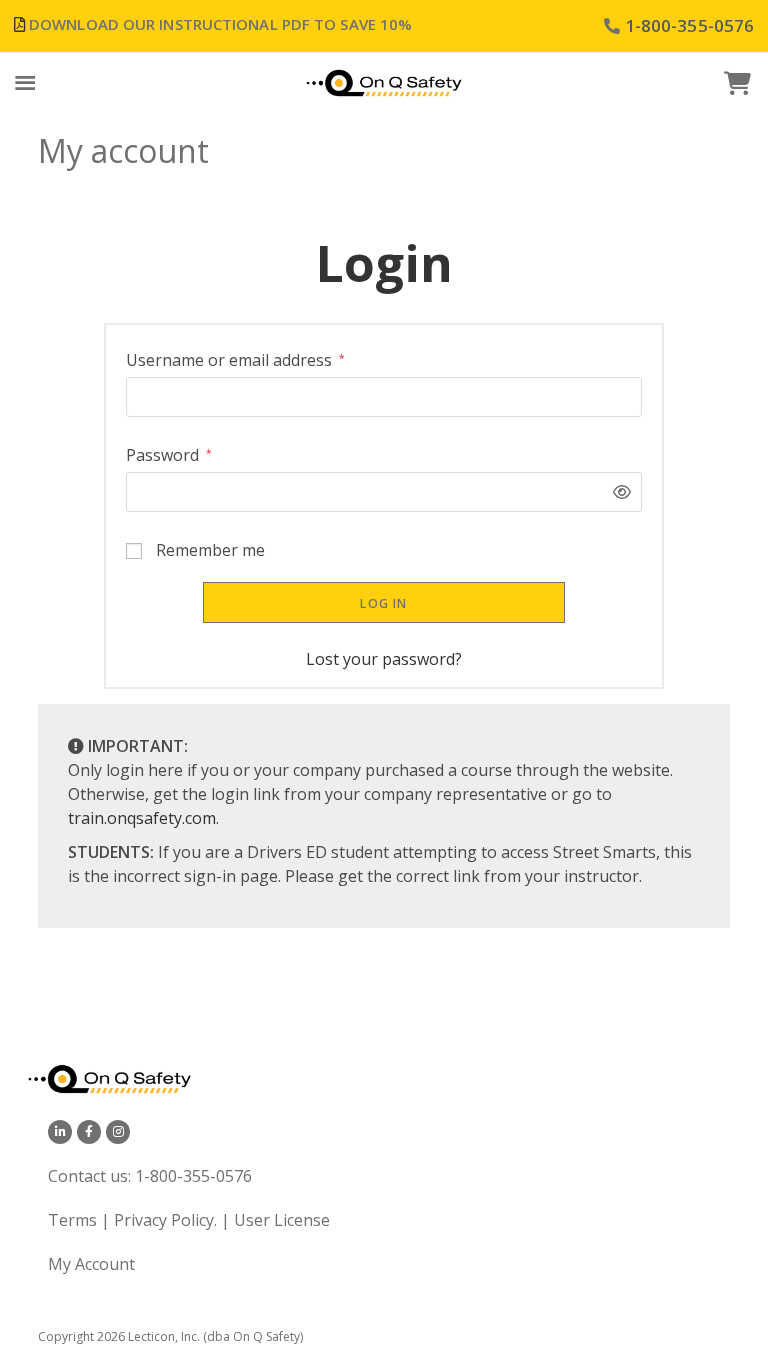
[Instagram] (118, 1132)
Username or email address (235, 359)
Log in (383, 603)
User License (282, 1220)
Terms (74, 1220)
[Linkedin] (60, 1132)
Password (169, 454)
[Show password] (617, 492)
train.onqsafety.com (142, 818)
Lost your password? (384, 659)
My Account (91, 1264)
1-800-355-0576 (193, 1176)
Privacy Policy (164, 1220)
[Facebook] (89, 1132)
